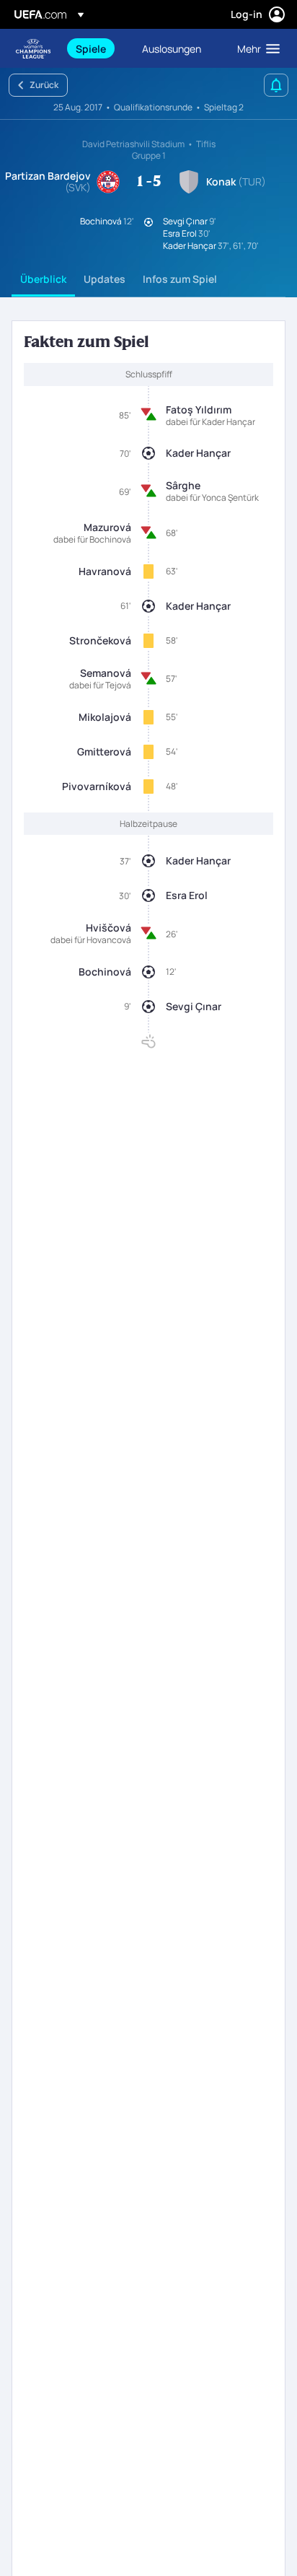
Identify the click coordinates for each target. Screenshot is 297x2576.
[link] (91, 48)
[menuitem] (97, 48)
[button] (255, 48)
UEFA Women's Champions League (33, 49)
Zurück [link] (44, 85)
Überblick (43, 279)
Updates (105, 279)
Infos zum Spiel (180, 279)
